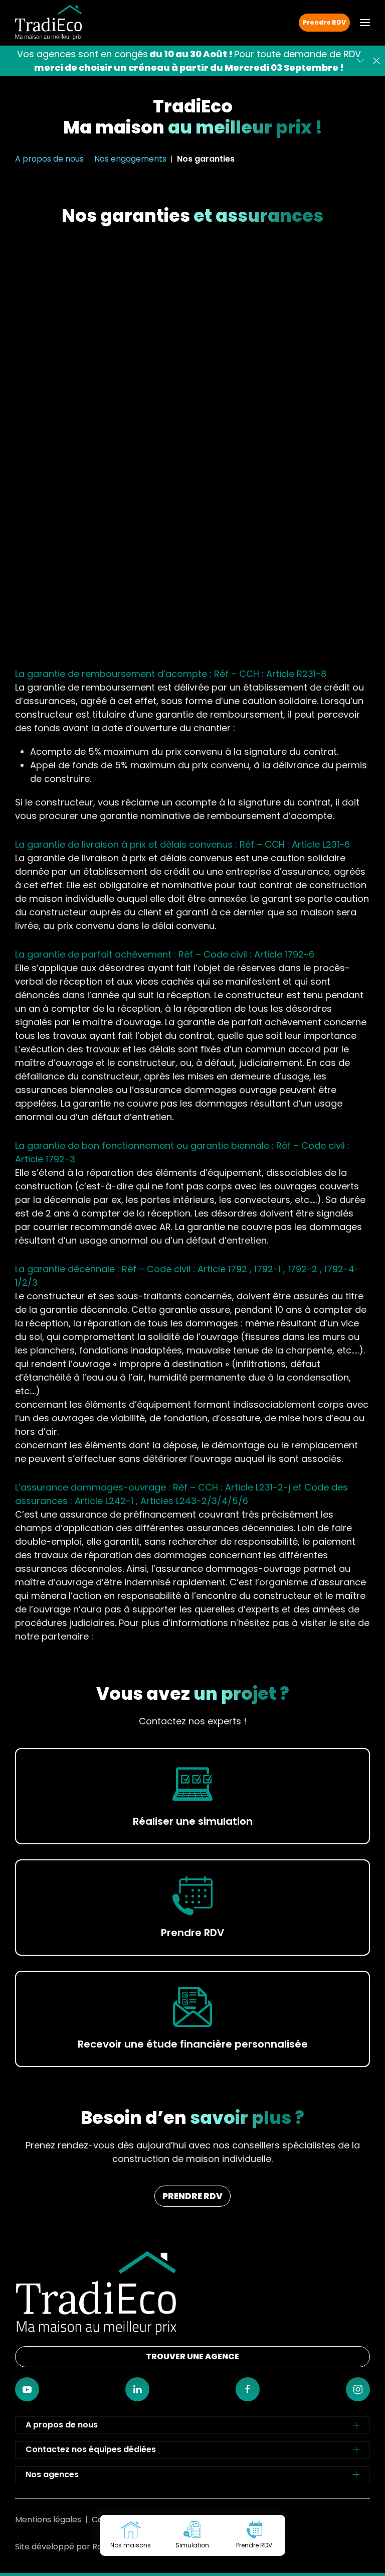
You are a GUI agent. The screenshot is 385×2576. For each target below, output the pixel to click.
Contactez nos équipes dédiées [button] (91, 2449)
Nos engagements (130, 159)
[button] (365, 23)
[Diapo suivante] (360, 61)
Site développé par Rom (63, 2547)
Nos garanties (206, 159)
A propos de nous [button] (62, 2425)
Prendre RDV (324, 22)
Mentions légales (48, 2520)
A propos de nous (49, 159)
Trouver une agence (192, 2356)
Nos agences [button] (52, 2474)
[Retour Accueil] (48, 23)
